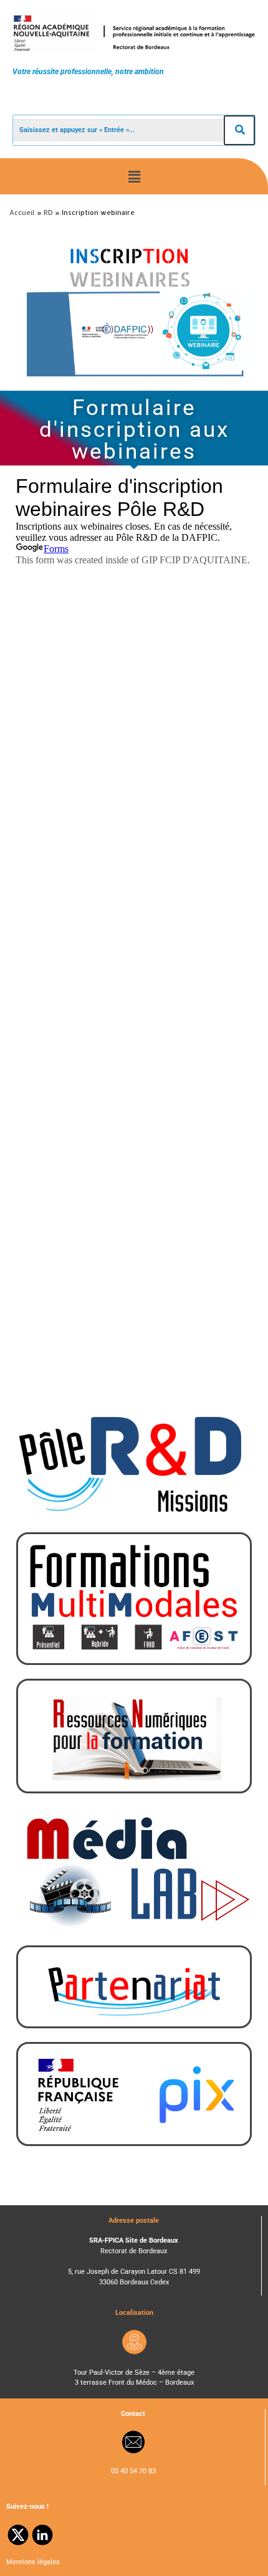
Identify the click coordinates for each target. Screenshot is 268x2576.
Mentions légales (33, 2562)
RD (48, 212)
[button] (134, 176)
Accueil (22, 212)
